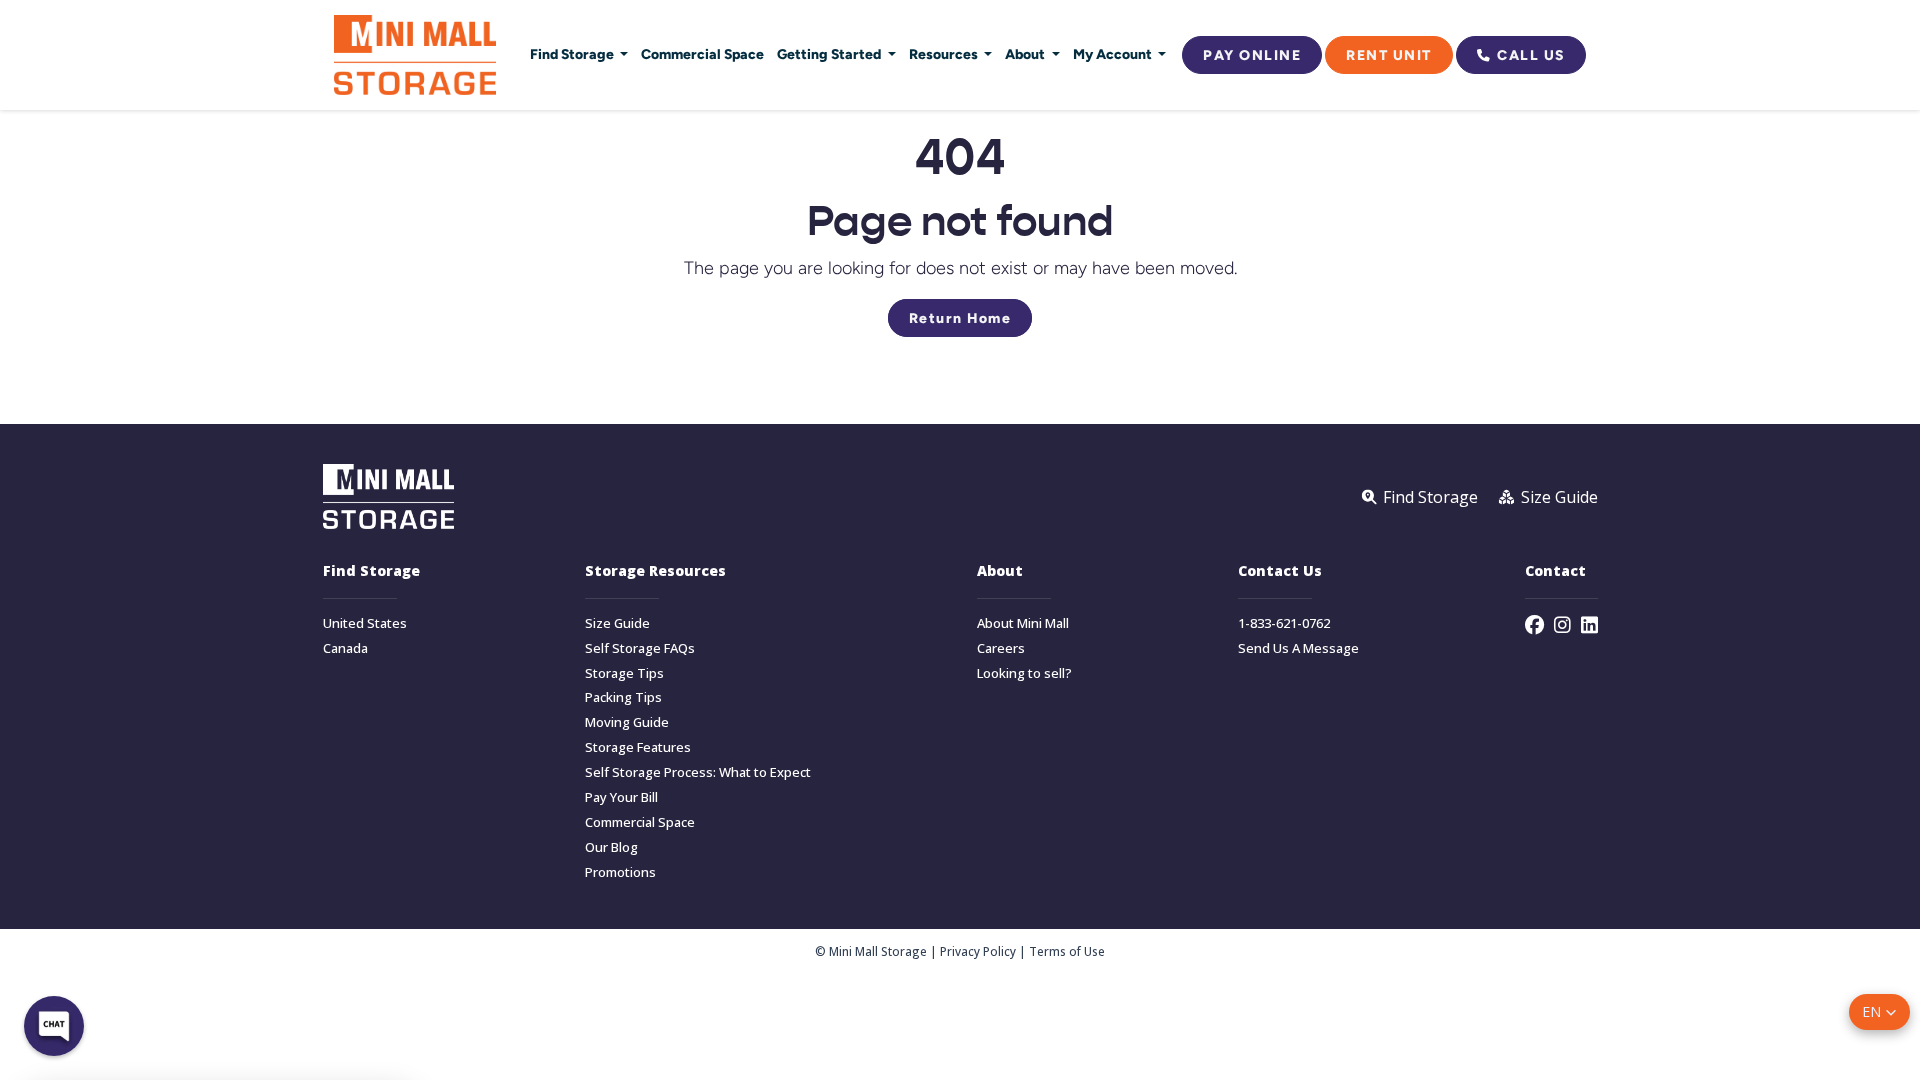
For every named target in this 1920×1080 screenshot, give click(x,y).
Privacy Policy (978, 951)
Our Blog (611, 847)
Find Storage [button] (573, 54)
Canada (345, 648)
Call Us (1531, 55)
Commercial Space (702, 54)
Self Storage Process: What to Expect (698, 772)
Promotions (620, 872)
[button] (1879, 1012)
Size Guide (617, 623)
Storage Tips (624, 673)
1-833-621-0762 (1284, 623)
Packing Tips (623, 697)
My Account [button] (1114, 54)
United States (365, 623)
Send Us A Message (1298, 648)
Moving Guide (627, 722)
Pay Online (1252, 55)
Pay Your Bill (621, 797)
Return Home (960, 318)
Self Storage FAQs (640, 648)
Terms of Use (1067, 951)
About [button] (1026, 54)
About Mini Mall (1023, 623)
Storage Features (638, 747)
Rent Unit (1389, 55)
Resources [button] (945, 54)
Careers (1001, 648)
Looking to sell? (1024, 673)
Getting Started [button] (830, 54)
